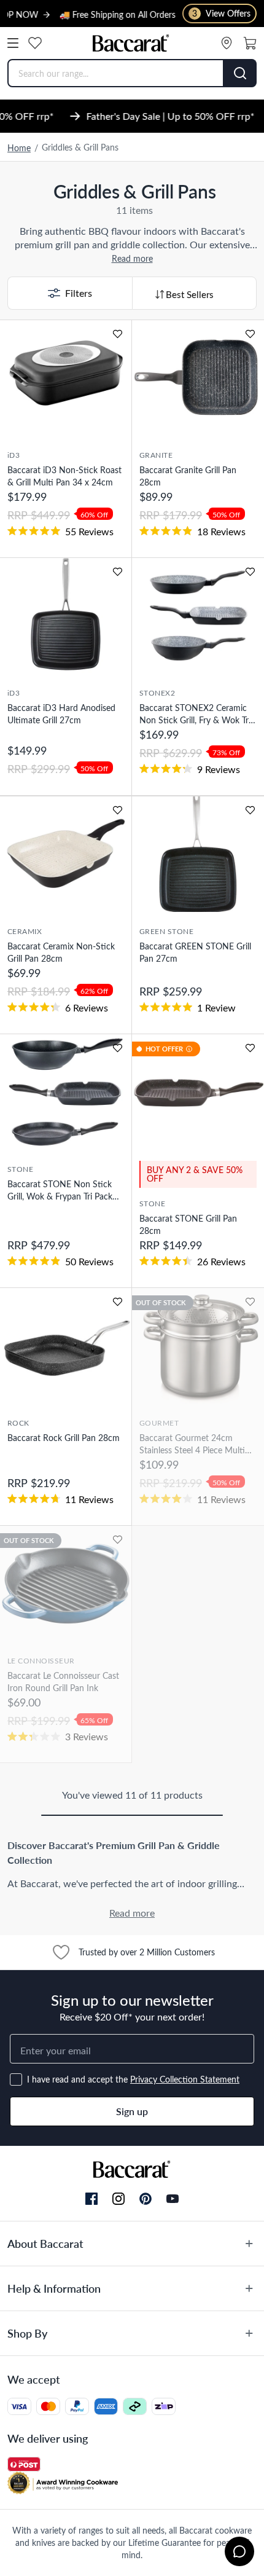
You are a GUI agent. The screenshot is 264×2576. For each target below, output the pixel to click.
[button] (70, 293)
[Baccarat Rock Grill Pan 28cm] (66, 1346)
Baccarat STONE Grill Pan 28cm (188, 1224)
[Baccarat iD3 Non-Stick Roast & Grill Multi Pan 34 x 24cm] (66, 378)
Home (19, 148)
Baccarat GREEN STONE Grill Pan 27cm (195, 952)
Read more (132, 258)
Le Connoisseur (41, 1660)
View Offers (221, 13)
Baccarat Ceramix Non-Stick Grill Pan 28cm (61, 952)
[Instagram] (118, 2199)
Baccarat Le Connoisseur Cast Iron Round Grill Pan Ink (63, 1682)
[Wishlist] (35, 43)
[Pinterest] (146, 2199)
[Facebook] (91, 2199)
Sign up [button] (132, 2111)
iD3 (14, 455)
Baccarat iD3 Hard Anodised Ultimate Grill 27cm (61, 714)
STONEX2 (157, 693)
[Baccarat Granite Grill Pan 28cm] (198, 378)
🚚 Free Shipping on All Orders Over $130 (119, 14)
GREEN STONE (166, 931)
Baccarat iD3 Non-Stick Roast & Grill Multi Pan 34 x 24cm (64, 476)
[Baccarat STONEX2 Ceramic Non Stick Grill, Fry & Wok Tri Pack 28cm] (198, 616)
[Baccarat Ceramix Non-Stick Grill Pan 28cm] (66, 854)
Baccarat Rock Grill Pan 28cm (64, 1438)
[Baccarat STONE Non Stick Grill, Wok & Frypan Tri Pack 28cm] (66, 1092)
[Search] (240, 73)
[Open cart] (250, 43)
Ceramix (25, 931)
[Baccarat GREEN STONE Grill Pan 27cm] (198, 854)
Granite (156, 455)
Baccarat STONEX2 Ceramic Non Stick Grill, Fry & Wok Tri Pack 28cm (195, 714)
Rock (18, 1423)
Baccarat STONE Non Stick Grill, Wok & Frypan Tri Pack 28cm (60, 1190)
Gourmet (159, 1423)
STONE (20, 1169)
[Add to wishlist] (118, 334)
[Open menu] (13, 43)
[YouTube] (173, 2199)
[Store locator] (227, 43)
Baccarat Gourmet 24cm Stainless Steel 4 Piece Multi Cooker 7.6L (192, 1444)
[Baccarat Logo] (131, 43)
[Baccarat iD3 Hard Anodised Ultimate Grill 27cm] (66, 616)
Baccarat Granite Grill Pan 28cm (188, 476)
